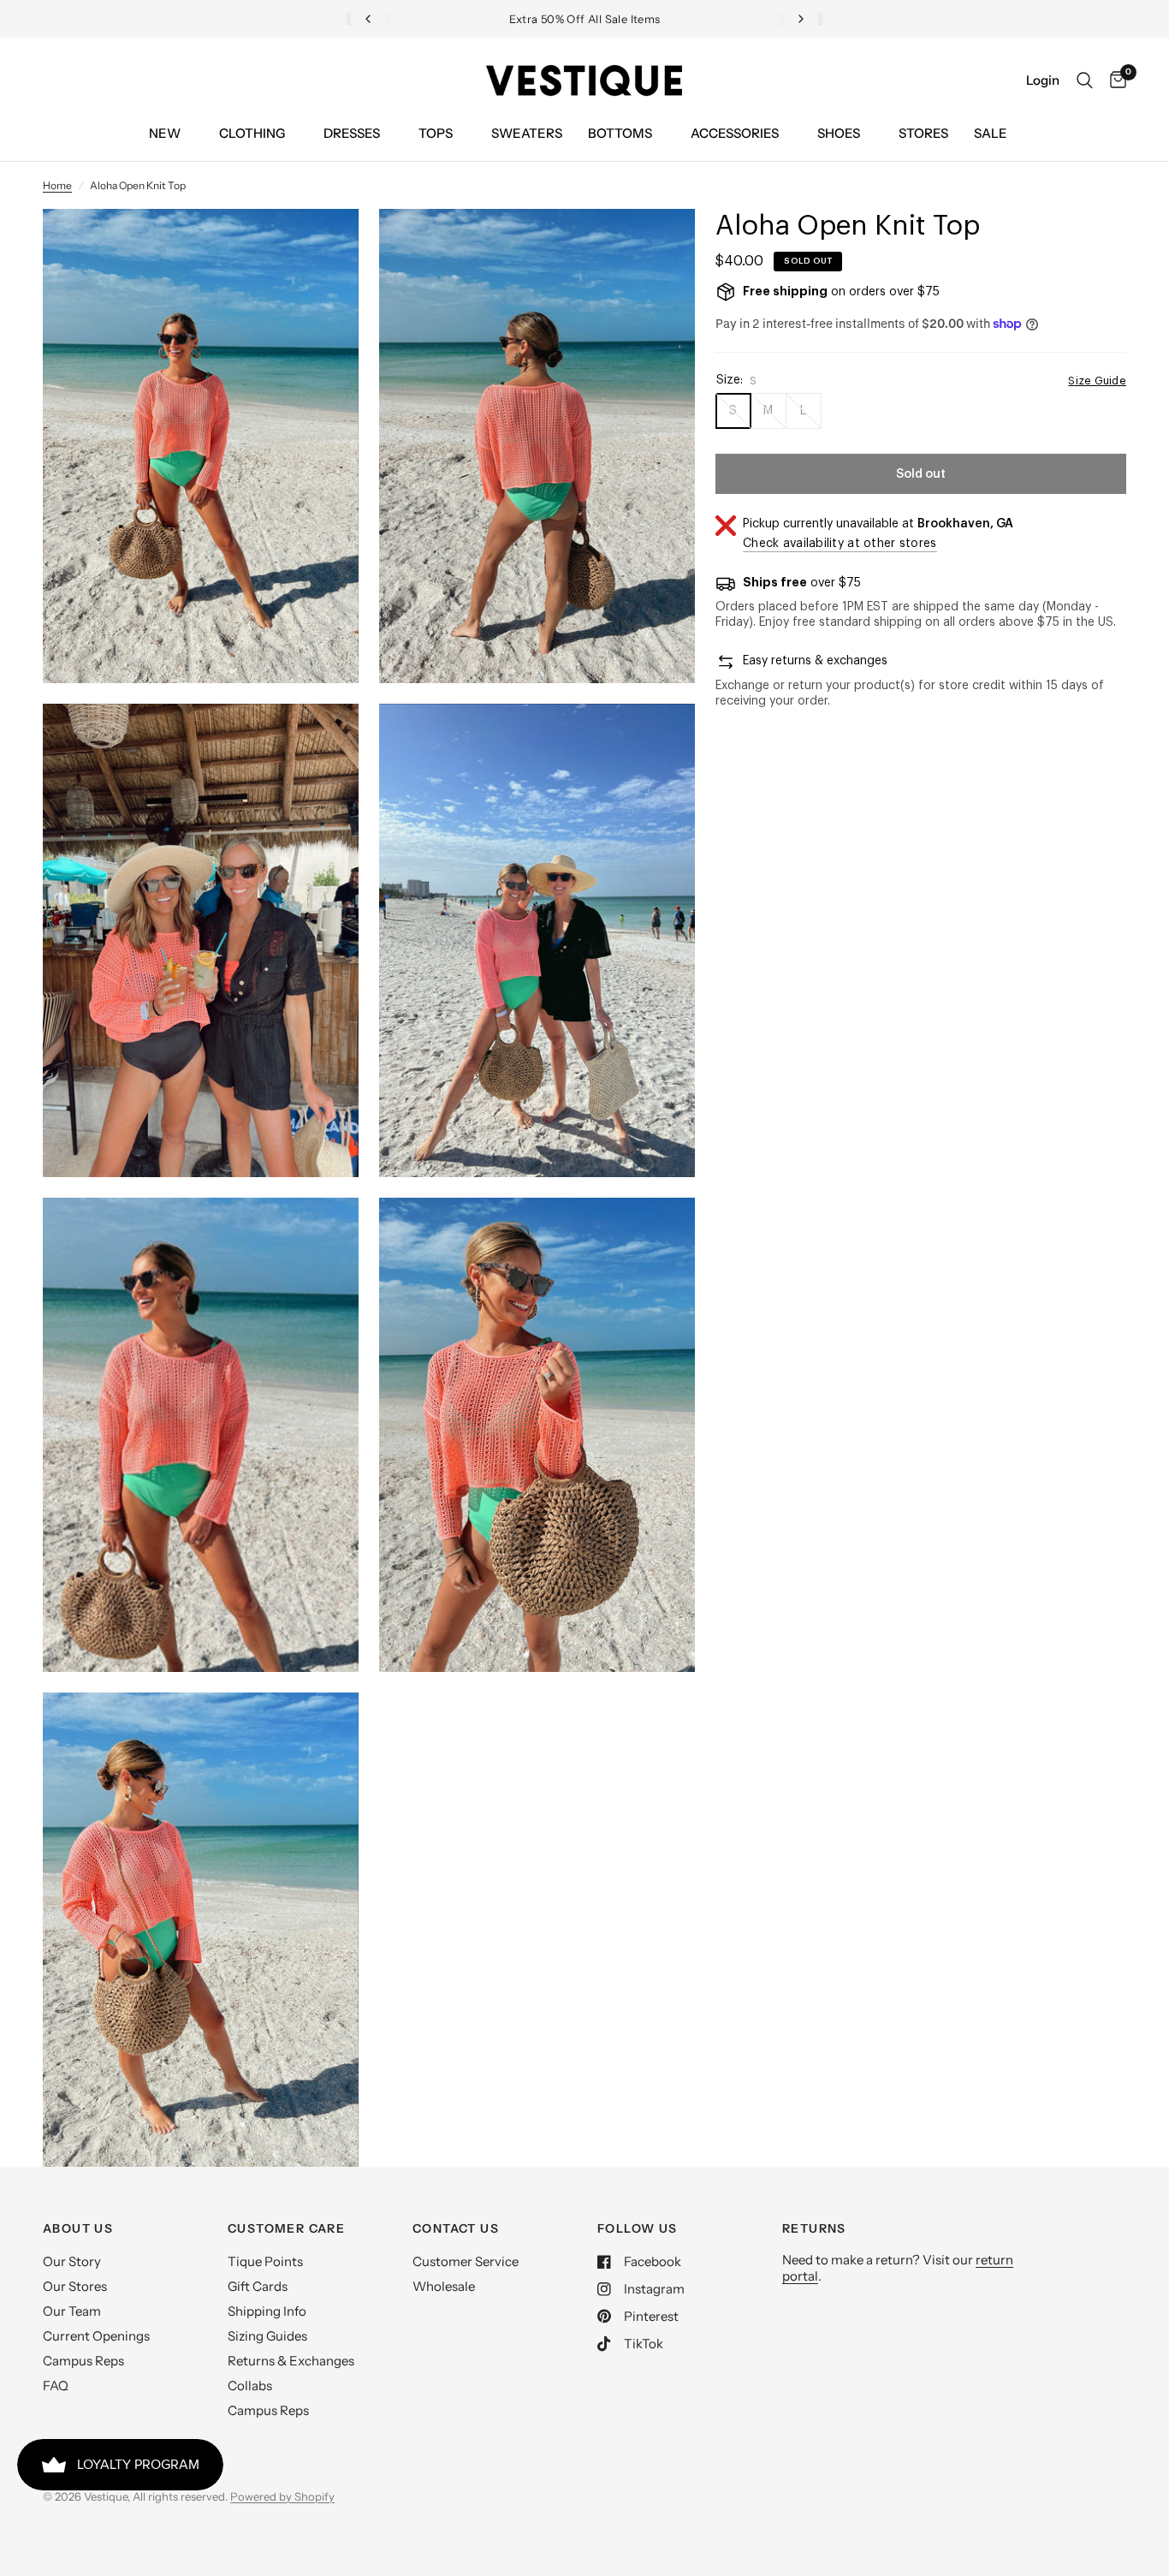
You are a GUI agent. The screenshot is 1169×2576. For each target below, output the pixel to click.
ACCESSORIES (735, 133)
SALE (991, 133)
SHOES (839, 133)
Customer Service (466, 2261)
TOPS (436, 133)
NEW (165, 133)
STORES (923, 133)
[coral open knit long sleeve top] (323, 245)
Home (57, 185)
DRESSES (352, 133)
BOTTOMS (620, 133)
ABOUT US (78, 2228)
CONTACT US (456, 2228)
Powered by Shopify (282, 2496)
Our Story (72, 2261)
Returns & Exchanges (291, 2361)
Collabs (250, 2386)
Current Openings (96, 2336)
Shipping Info (267, 2311)
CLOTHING (252, 133)
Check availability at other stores (840, 544)
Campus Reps (83, 2361)
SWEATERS (527, 133)
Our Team (72, 2311)
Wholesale (444, 2286)
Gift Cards (258, 2286)
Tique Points (265, 2261)
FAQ (56, 2386)
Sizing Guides (267, 2336)
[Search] (1085, 80)
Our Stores (75, 2286)
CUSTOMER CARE (286, 2228)
